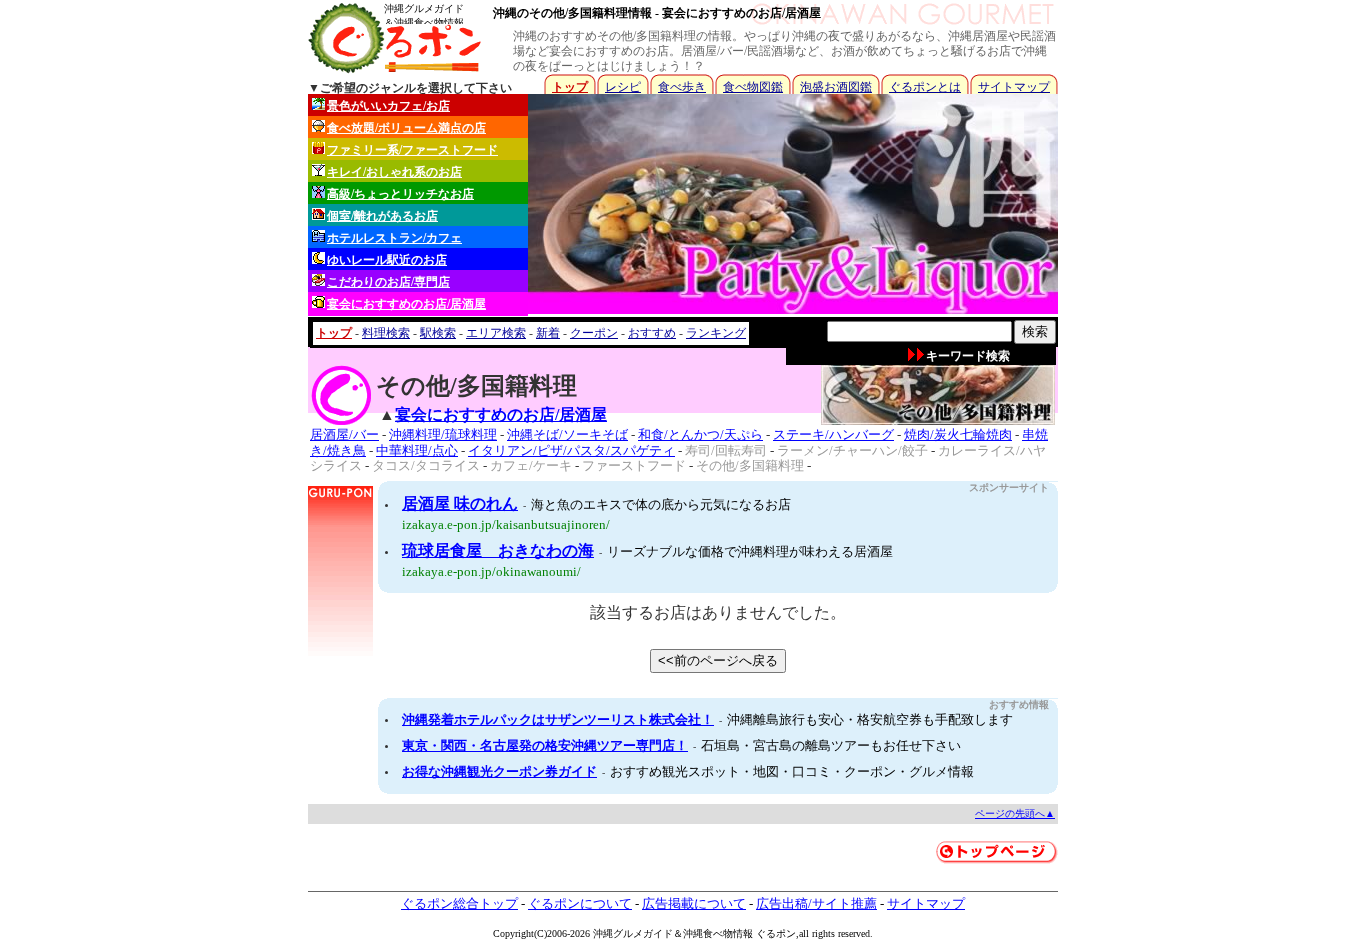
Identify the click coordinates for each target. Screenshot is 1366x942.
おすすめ (652, 333)
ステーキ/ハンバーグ (833, 434)
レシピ (623, 87)
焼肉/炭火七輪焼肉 (958, 434)
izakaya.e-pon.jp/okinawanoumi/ (491, 571)
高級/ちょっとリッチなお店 (400, 194)
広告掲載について (694, 903)
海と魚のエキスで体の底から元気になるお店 (661, 504)
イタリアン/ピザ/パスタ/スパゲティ (571, 450)
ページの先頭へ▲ (1015, 813)
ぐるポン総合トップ (459, 903)
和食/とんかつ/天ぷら (700, 434)
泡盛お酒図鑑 (836, 87)
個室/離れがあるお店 (382, 216)
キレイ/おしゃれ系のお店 (394, 172)
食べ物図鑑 (753, 87)
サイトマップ (1014, 87)
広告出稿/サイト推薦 (816, 903)
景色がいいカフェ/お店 (388, 106)
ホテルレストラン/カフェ (394, 238)
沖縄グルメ (618, 933)
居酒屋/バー (344, 434)
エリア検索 (496, 333)
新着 (548, 333)
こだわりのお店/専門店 (388, 282)
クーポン (594, 333)
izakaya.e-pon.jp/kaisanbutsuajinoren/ (506, 524)
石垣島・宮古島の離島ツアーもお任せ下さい (831, 745)
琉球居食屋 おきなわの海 (498, 550)
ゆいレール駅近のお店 (387, 260)
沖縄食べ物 (708, 933)
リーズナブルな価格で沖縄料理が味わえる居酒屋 (750, 551)
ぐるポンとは (925, 87)
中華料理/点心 (417, 450)
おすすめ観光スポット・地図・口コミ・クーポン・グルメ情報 (792, 771)
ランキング (716, 333)
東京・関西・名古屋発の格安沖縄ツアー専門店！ (545, 745)
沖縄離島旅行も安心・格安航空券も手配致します (870, 719)
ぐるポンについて (580, 903)
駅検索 (438, 333)
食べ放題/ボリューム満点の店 (406, 128)
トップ (570, 87)
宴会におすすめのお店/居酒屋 (406, 304)
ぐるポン (776, 933)
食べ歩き (682, 87)
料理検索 (386, 333)
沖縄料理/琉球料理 (443, 434)
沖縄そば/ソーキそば (567, 434)
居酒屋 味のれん (460, 503)
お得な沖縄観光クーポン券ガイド (499, 771)
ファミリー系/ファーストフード (412, 150)
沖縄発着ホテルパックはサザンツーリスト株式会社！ (558, 719)
